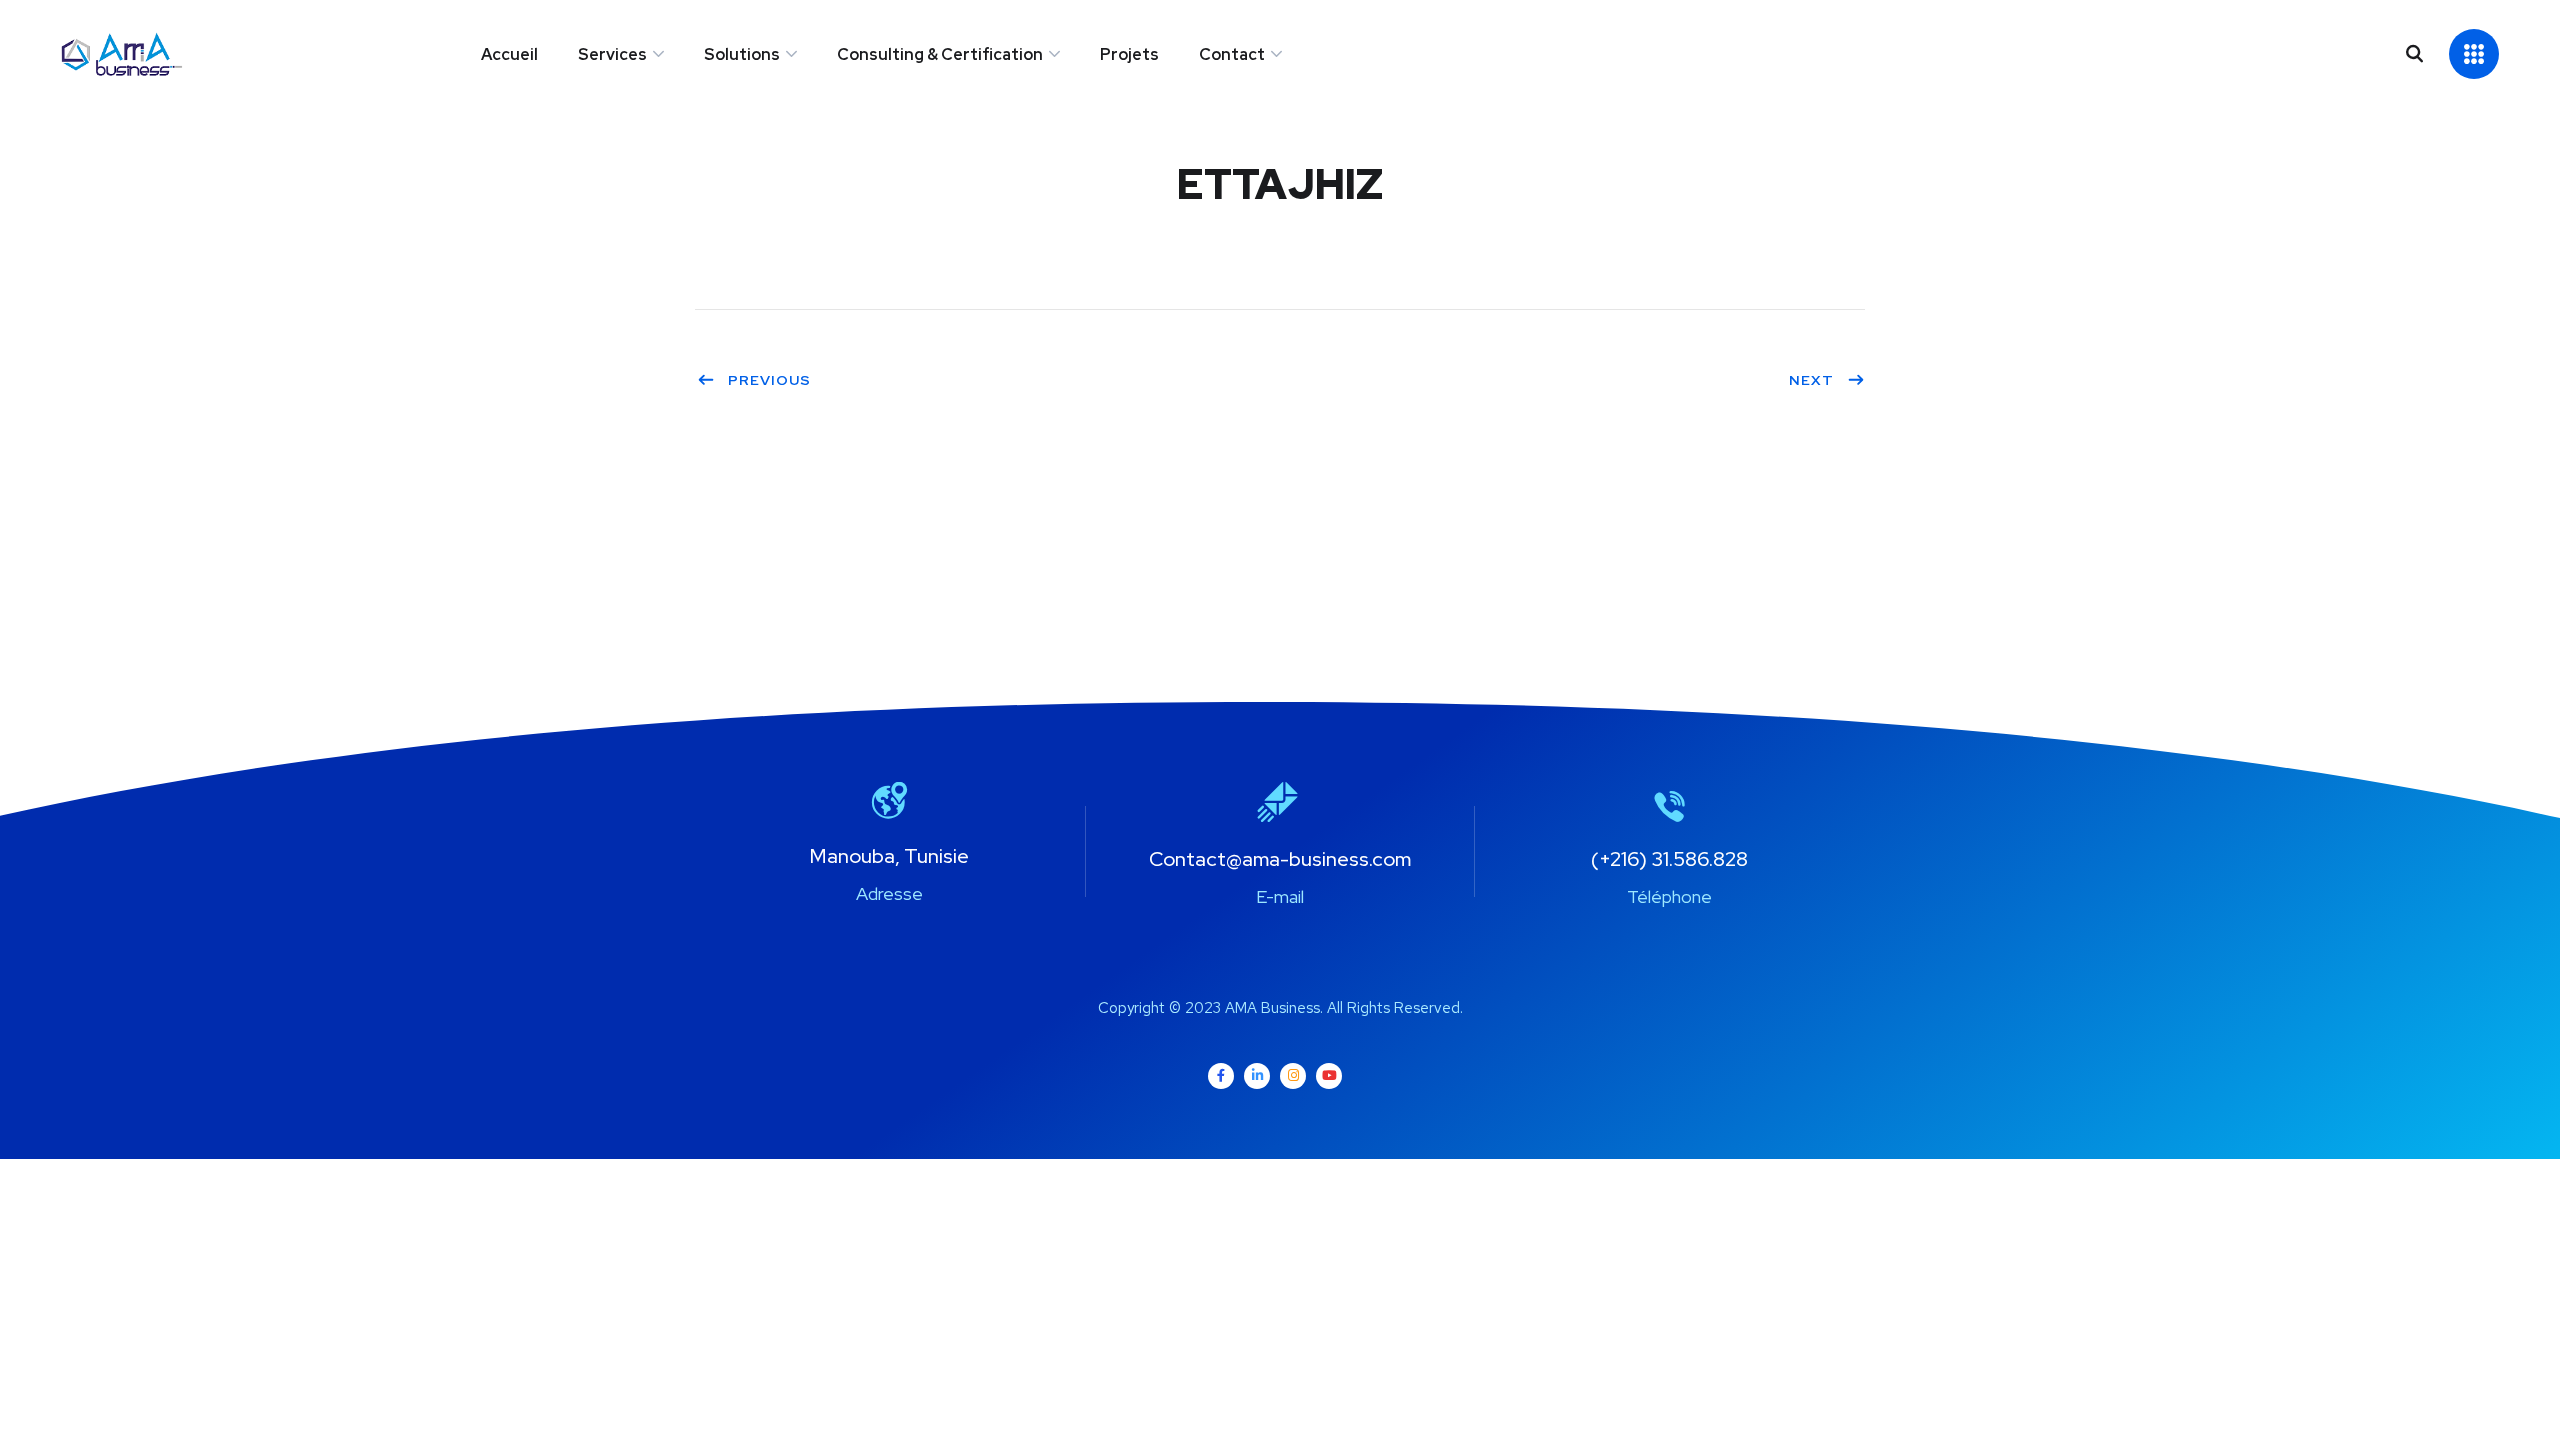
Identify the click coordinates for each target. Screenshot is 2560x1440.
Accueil (509, 54)
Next (1811, 380)
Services (612, 54)
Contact (1232, 54)
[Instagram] (1293, 1076)
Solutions (742, 54)
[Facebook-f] (1221, 1076)
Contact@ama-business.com (1280, 859)
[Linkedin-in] (1257, 1076)
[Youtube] (1329, 1076)
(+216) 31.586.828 (1669, 859)
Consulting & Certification (940, 54)
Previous (769, 380)
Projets (1129, 54)
